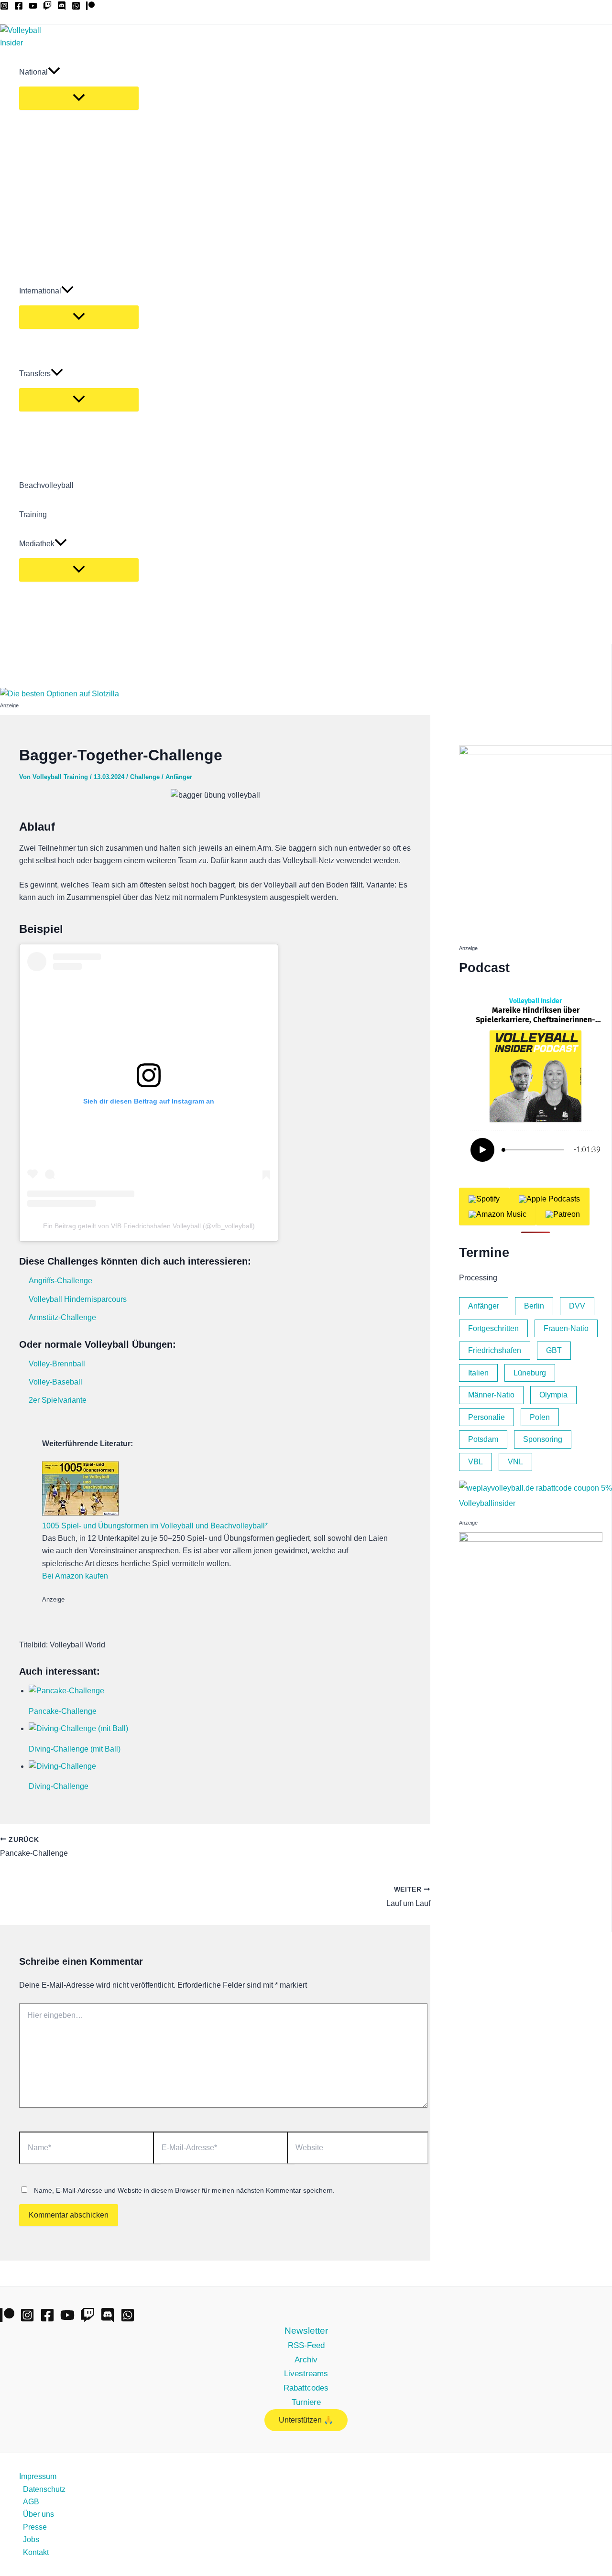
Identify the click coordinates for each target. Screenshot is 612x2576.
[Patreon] (90, 7)
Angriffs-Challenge (60, 1281)
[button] (54, 72)
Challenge (145, 777)
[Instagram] (4, 7)
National (33, 72)
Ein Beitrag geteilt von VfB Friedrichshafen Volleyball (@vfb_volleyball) (149, 1226)
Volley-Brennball (57, 1364)
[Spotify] (484, 1199)
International (40, 291)
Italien (478, 1373)
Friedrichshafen (495, 1350)
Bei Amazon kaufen (75, 1576)
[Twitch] (47, 7)
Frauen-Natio (566, 1328)
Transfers (35, 373)
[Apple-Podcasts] (549, 1199)
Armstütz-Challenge (62, 1317)
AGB (31, 2502)
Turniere (306, 2402)
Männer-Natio (491, 1395)
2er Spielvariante (58, 1400)
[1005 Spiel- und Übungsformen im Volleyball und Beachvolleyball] (80, 1513)
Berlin (534, 1306)
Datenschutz (44, 2489)
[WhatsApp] (76, 7)
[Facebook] (19, 7)
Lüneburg (530, 1373)
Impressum (38, 2476)
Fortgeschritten (493, 1328)
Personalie (486, 1417)
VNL (515, 1462)
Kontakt (36, 2552)
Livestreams (306, 2373)
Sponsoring (543, 1439)
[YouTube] (33, 7)
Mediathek (37, 544)
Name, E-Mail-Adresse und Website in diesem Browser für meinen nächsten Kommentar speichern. (184, 2190)
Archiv (306, 2360)
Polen (540, 1417)
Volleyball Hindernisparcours (78, 1299)
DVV (577, 1306)
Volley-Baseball (55, 1382)
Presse (35, 2527)
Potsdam (483, 1439)
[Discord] (62, 7)
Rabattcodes (306, 2388)
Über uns (38, 2514)
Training (33, 514)
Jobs (31, 2539)
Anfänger (179, 777)
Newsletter (306, 2331)
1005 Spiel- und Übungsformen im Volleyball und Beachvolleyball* (155, 1526)
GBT (554, 1350)
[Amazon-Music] (497, 1214)
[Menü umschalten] (79, 98)
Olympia (553, 1395)
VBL (475, 1462)
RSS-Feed (306, 2345)
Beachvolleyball (46, 485)
